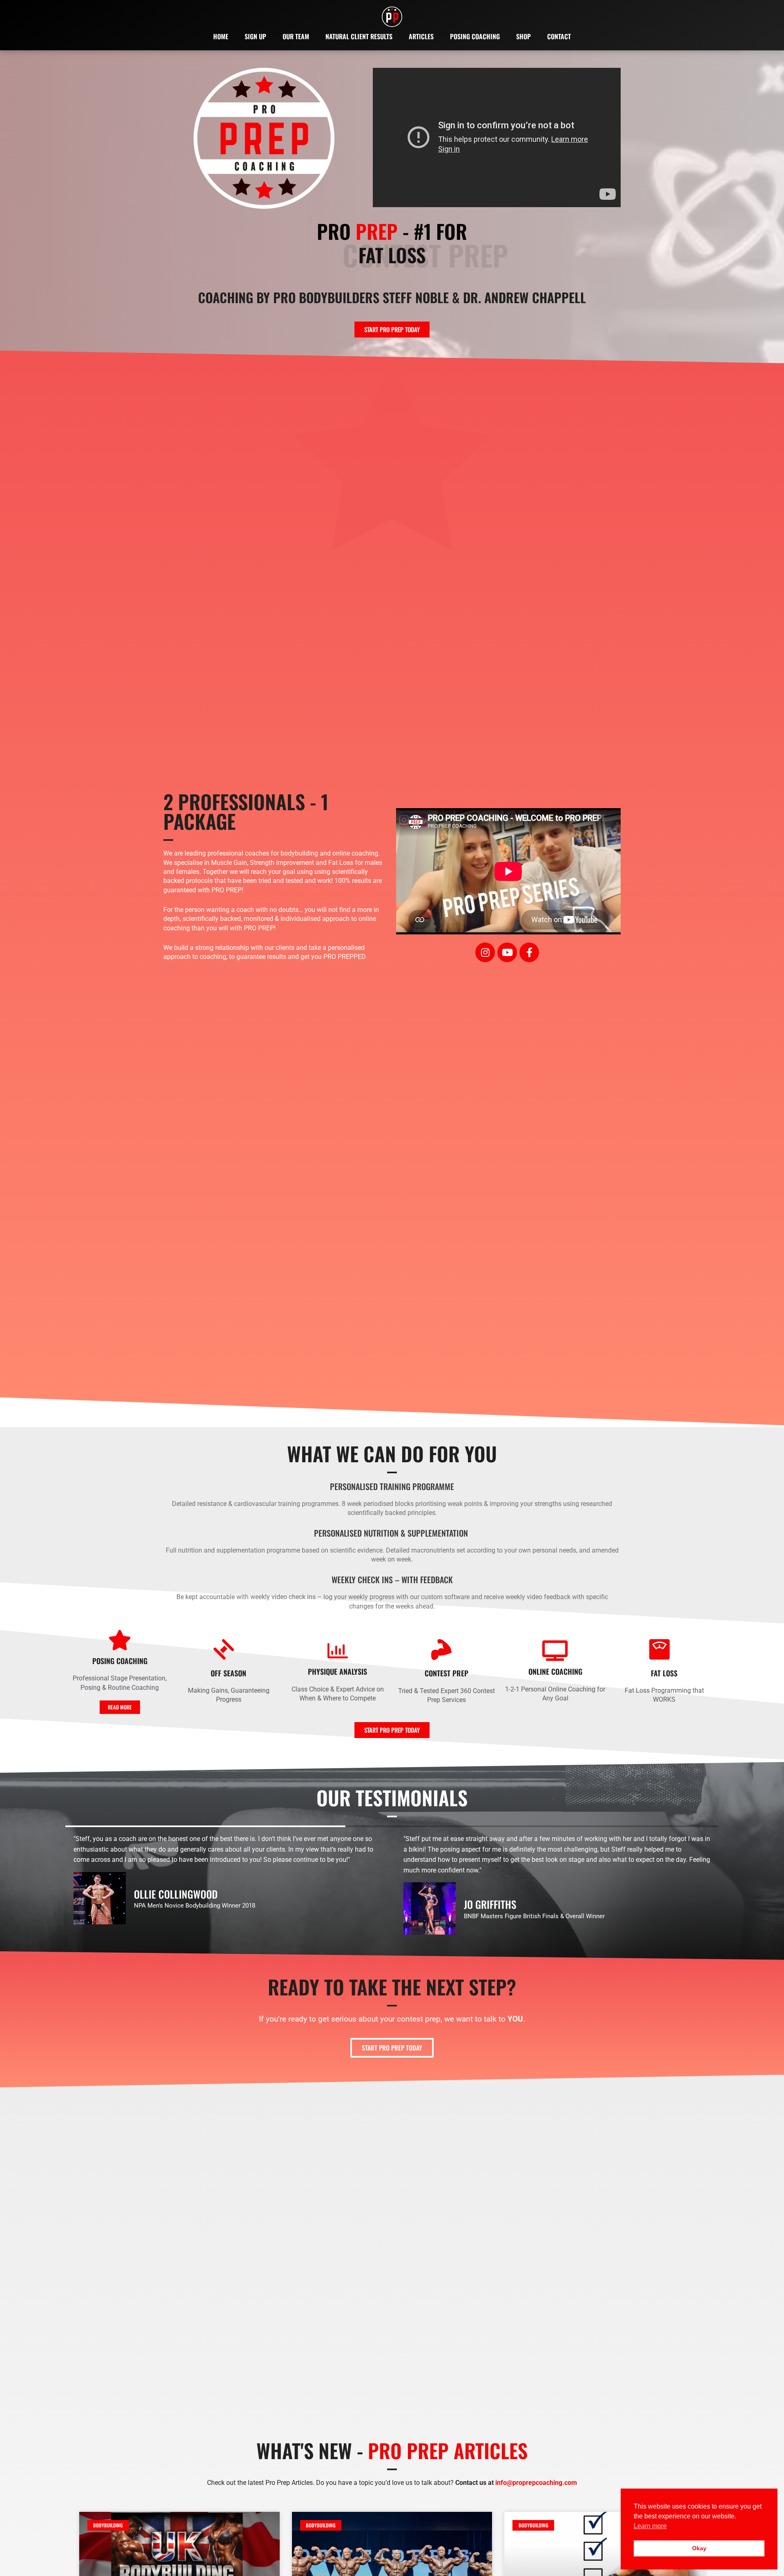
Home (221, 36)
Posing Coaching (475, 36)
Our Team (296, 36)
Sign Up (255, 36)
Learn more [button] (650, 2526)
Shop (523, 36)
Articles (421, 36)
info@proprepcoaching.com (536, 2483)
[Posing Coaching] (120, 1640)
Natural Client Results (359, 36)
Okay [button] (699, 2548)
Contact (559, 36)
